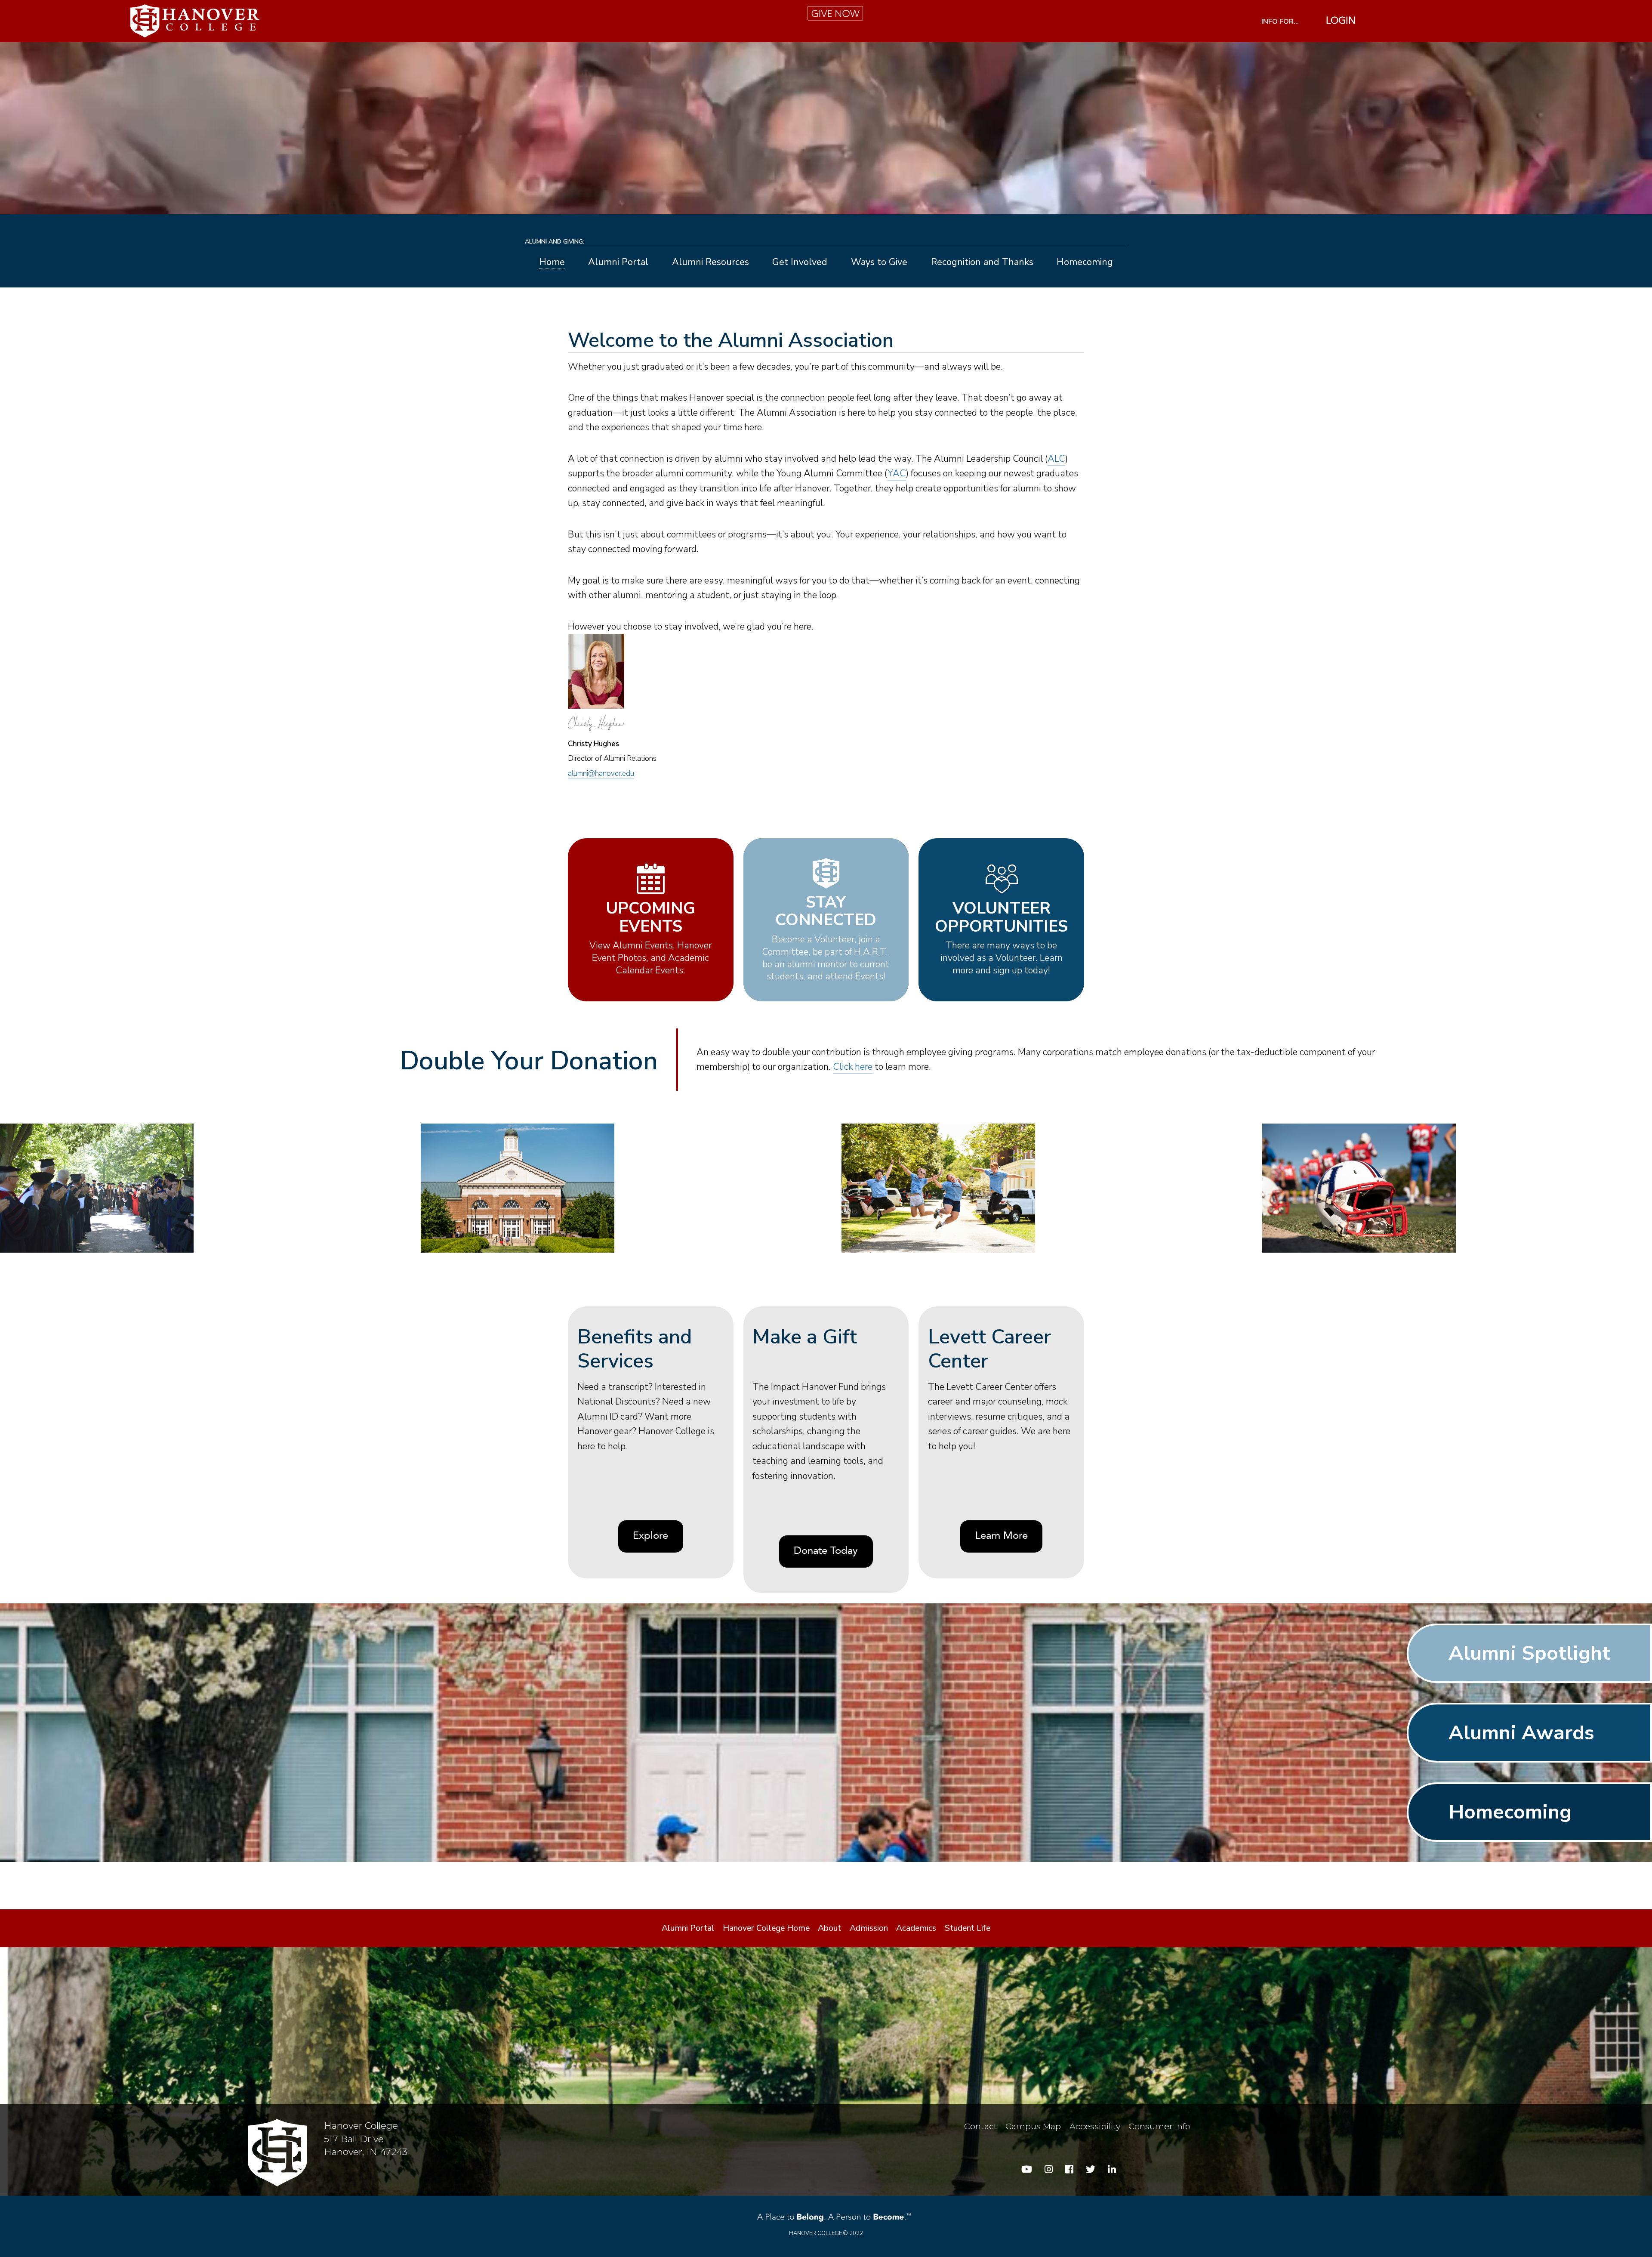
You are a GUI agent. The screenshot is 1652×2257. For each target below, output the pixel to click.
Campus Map (1033, 2126)
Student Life (968, 1928)
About (829, 1928)
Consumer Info (1159, 2126)
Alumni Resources (710, 263)
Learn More (1002, 1536)
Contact (981, 2126)
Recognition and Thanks (982, 263)
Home (552, 263)
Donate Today (826, 1551)
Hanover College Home (766, 1928)
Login (1341, 21)
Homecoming (1085, 263)
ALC (1056, 459)
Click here (853, 1067)
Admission (869, 1928)
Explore (650, 1536)
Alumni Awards (1521, 1733)
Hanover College (815, 2233)
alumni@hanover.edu (601, 773)
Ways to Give (879, 263)
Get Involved (800, 263)
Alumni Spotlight (1529, 1653)
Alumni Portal (618, 263)
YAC (897, 473)
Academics (916, 1928)
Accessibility (1095, 2126)
